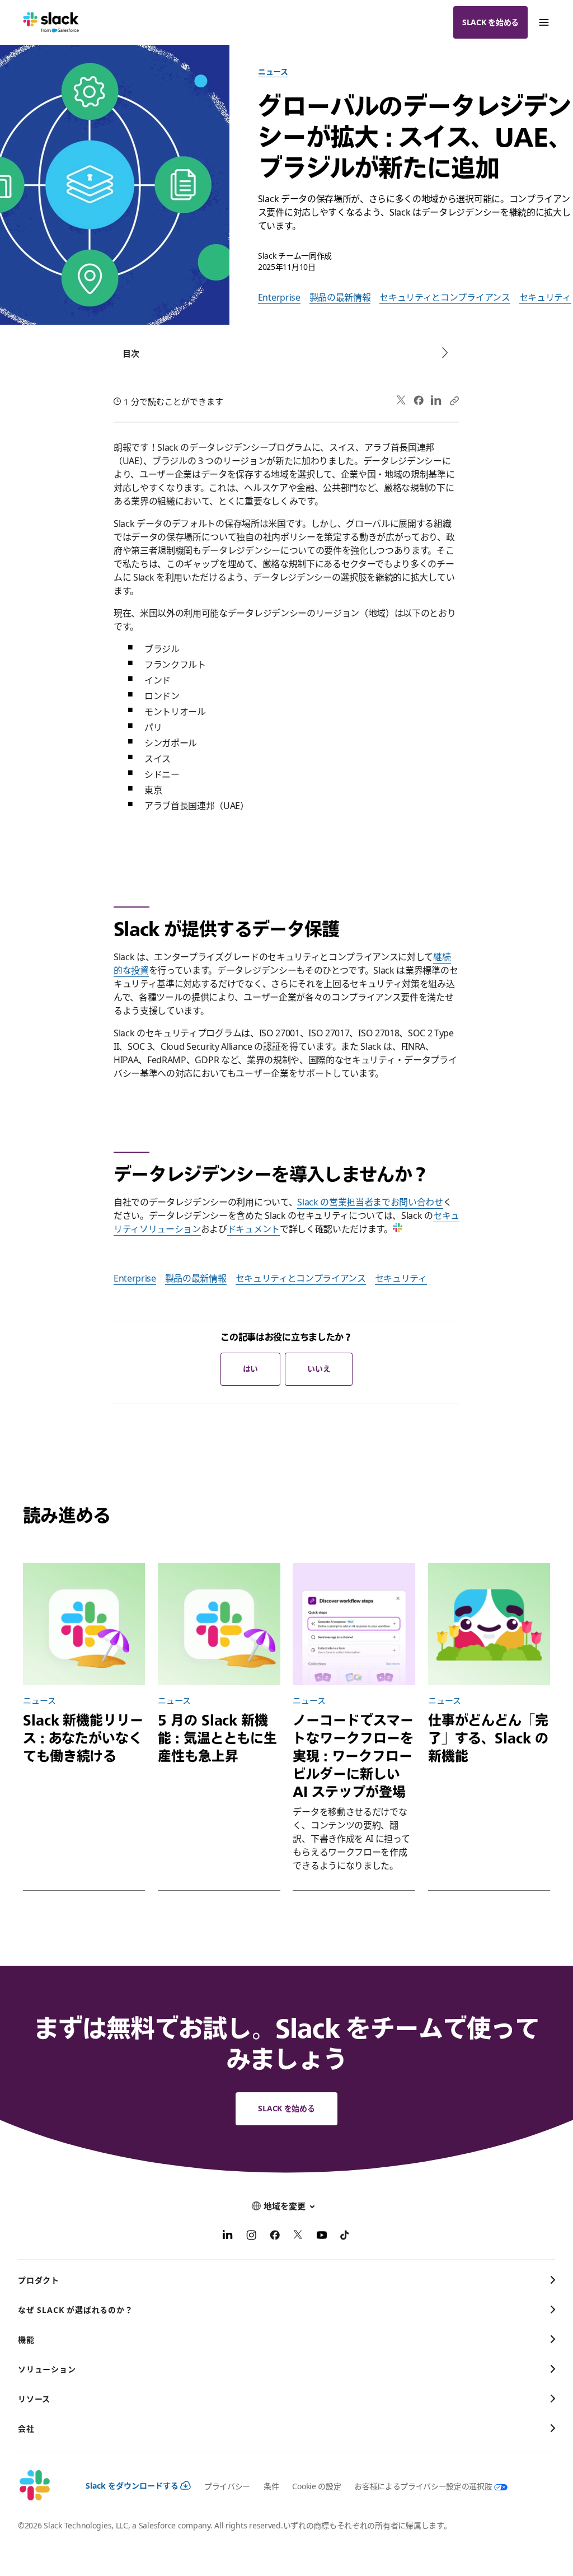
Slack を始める (490, 22)
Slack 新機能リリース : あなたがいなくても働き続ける (83, 1738)
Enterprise (279, 297)
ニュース (273, 71)
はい (250, 1369)
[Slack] (51, 22)
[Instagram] (251, 2237)
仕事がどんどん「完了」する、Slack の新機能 (488, 1738)
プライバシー (227, 2486)
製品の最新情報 (340, 297)
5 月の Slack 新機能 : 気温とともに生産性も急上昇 (217, 1738)
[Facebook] (419, 400)
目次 (131, 353)
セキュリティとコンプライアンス (445, 297)
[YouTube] (322, 2237)
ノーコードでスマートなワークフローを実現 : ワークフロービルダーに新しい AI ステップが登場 (353, 1756)
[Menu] (543, 22)
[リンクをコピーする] (454, 400)
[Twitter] (401, 401)
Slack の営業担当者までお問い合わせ (370, 1202)
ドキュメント (253, 1229)
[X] (298, 2237)
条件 (271, 2486)
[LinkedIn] (436, 401)
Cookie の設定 (316, 2486)
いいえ (319, 1369)
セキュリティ (545, 297)
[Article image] (84, 1624)
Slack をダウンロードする (132, 2486)
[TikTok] (345, 2237)
